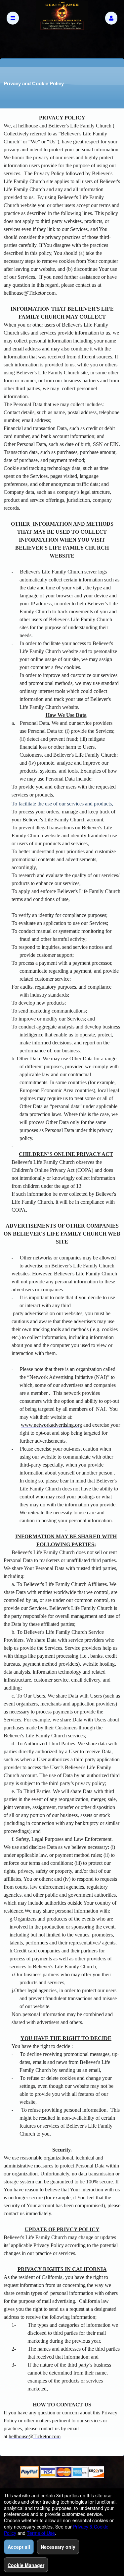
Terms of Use (41, 2533)
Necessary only (58, 2547)
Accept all (19, 2547)
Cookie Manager (26, 2565)
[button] (111, 18)
